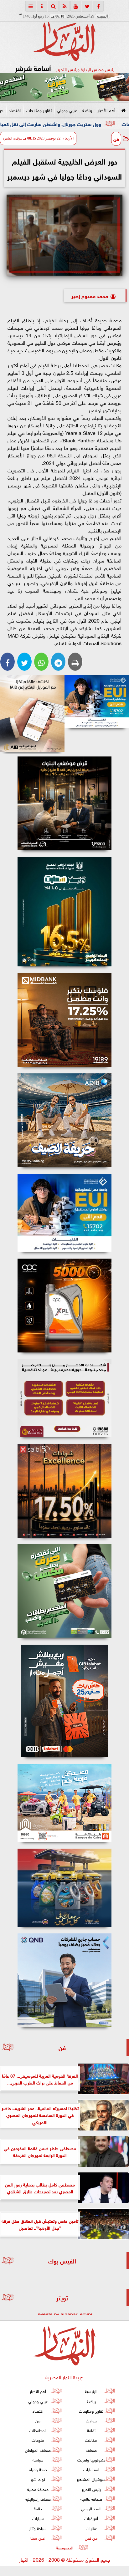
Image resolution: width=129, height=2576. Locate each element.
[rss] (64, 6)
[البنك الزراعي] (97, 702)
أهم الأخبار (106, 110)
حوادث (91, 2420)
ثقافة (91, 2430)
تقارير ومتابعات (39, 110)
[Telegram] (58, 662)
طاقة (38, 2508)
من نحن (91, 2538)
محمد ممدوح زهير (90, 295)
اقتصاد (15, 110)
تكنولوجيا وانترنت (91, 2459)
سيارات (38, 2518)
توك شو (38, 2479)
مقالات (91, 2440)
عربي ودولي (67, 110)
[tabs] (31, 6)
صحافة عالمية (91, 2499)
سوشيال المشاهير (91, 2479)
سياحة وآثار (38, 2528)
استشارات (91, 2469)
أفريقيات (91, 2518)
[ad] (64, 803)
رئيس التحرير (91, 2489)
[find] (53, 6)
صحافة (91, 2450)
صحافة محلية (38, 2489)
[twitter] (87, 6)
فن (116, 139)
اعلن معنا (38, 2538)
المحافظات (38, 2430)
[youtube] (76, 6)
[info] (42, 6)
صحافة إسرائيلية (38, 2499)
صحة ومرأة (38, 2469)
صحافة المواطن (38, 2450)
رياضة (87, 110)
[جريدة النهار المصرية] (64, 87)
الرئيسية (91, 2391)
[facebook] (98, 6)
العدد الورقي (91, 2508)
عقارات (91, 2528)
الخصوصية (65, 2547)
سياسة (38, 2459)
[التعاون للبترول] (64, 1306)
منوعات (38, 2440)
